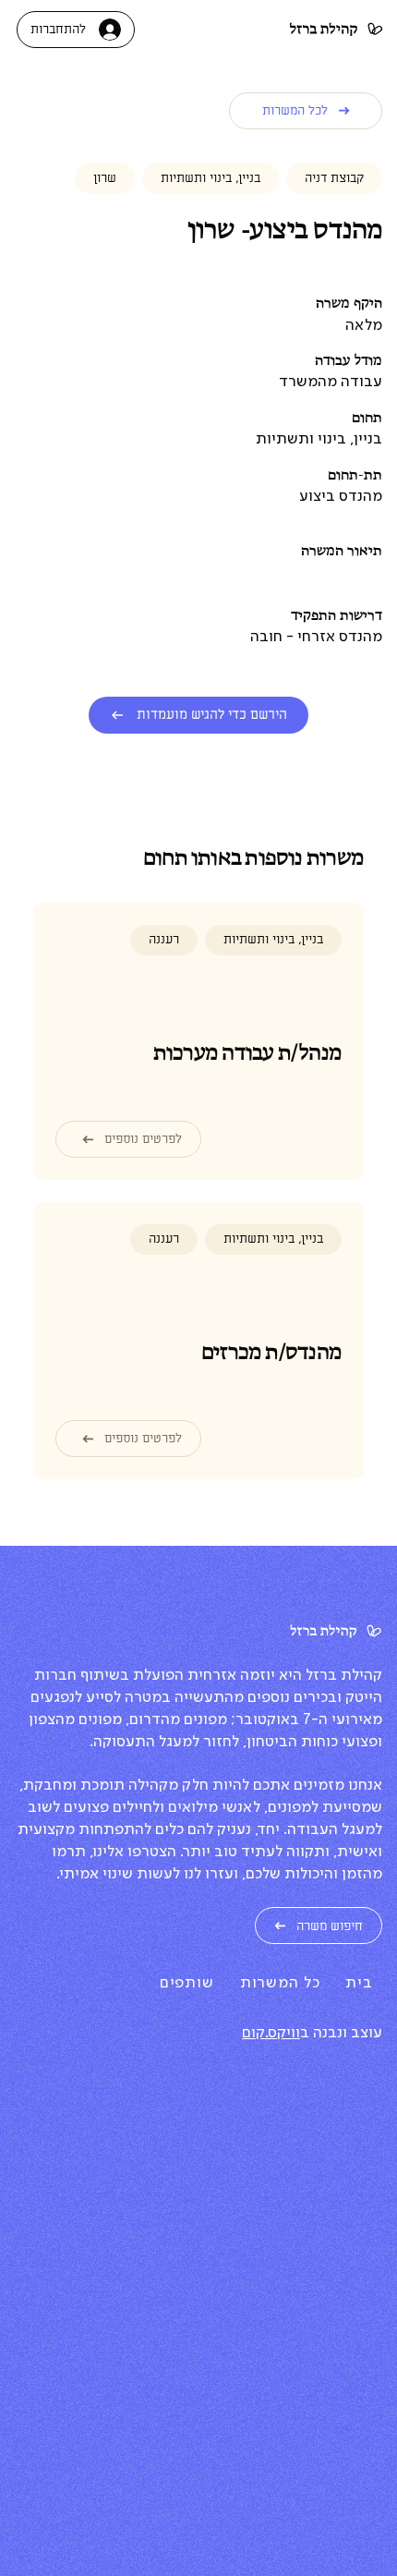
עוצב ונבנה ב (341, 2033)
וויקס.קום (271, 2033)
